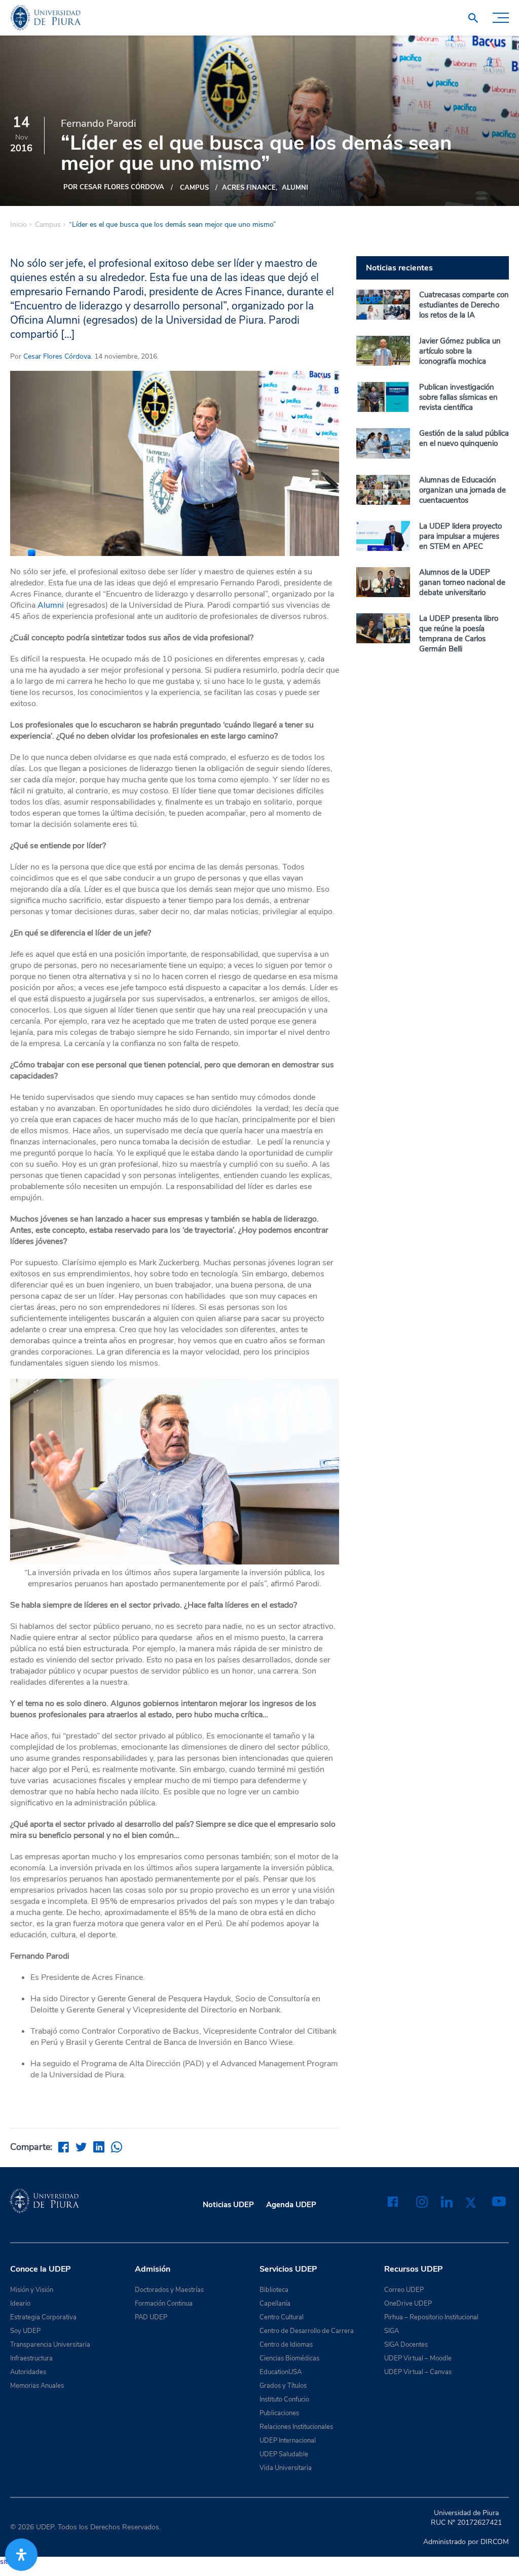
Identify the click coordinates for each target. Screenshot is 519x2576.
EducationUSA (281, 2372)
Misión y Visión (32, 2290)
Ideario (20, 2304)
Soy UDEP (25, 2331)
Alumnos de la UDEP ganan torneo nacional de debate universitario (462, 582)
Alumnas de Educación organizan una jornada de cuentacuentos (462, 490)
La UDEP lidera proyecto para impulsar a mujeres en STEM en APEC (460, 536)
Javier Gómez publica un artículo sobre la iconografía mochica (460, 351)
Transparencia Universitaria (50, 2345)
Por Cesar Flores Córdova (114, 187)
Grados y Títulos (283, 2386)
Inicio (18, 225)
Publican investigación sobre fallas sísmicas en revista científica (458, 397)
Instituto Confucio (284, 2399)
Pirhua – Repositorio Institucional (431, 2317)
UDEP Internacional (288, 2441)
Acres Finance (249, 188)
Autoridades (28, 2372)
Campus (194, 188)
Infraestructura (31, 2358)
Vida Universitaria (286, 2468)
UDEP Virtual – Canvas (418, 2372)
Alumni (295, 188)
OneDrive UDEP (408, 2304)
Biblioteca (274, 2290)
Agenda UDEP (291, 2205)
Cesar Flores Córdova (57, 356)
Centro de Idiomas (286, 2345)
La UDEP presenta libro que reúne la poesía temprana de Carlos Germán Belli (459, 634)
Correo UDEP (404, 2290)
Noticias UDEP (228, 2205)
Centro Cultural (282, 2317)
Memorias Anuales (37, 2386)
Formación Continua (164, 2304)
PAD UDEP (151, 2317)
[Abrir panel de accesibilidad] (21, 2555)
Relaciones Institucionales (296, 2427)
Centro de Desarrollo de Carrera (307, 2331)
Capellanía (275, 2304)
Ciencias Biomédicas (289, 2358)
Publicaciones (279, 2413)
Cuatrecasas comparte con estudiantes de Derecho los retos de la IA (464, 305)
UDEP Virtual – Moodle (418, 2358)
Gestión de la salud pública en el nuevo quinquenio (464, 438)
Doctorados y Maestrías (169, 2290)
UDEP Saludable (284, 2454)
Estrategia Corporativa (43, 2317)
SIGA (392, 2331)
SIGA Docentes (406, 2345)
